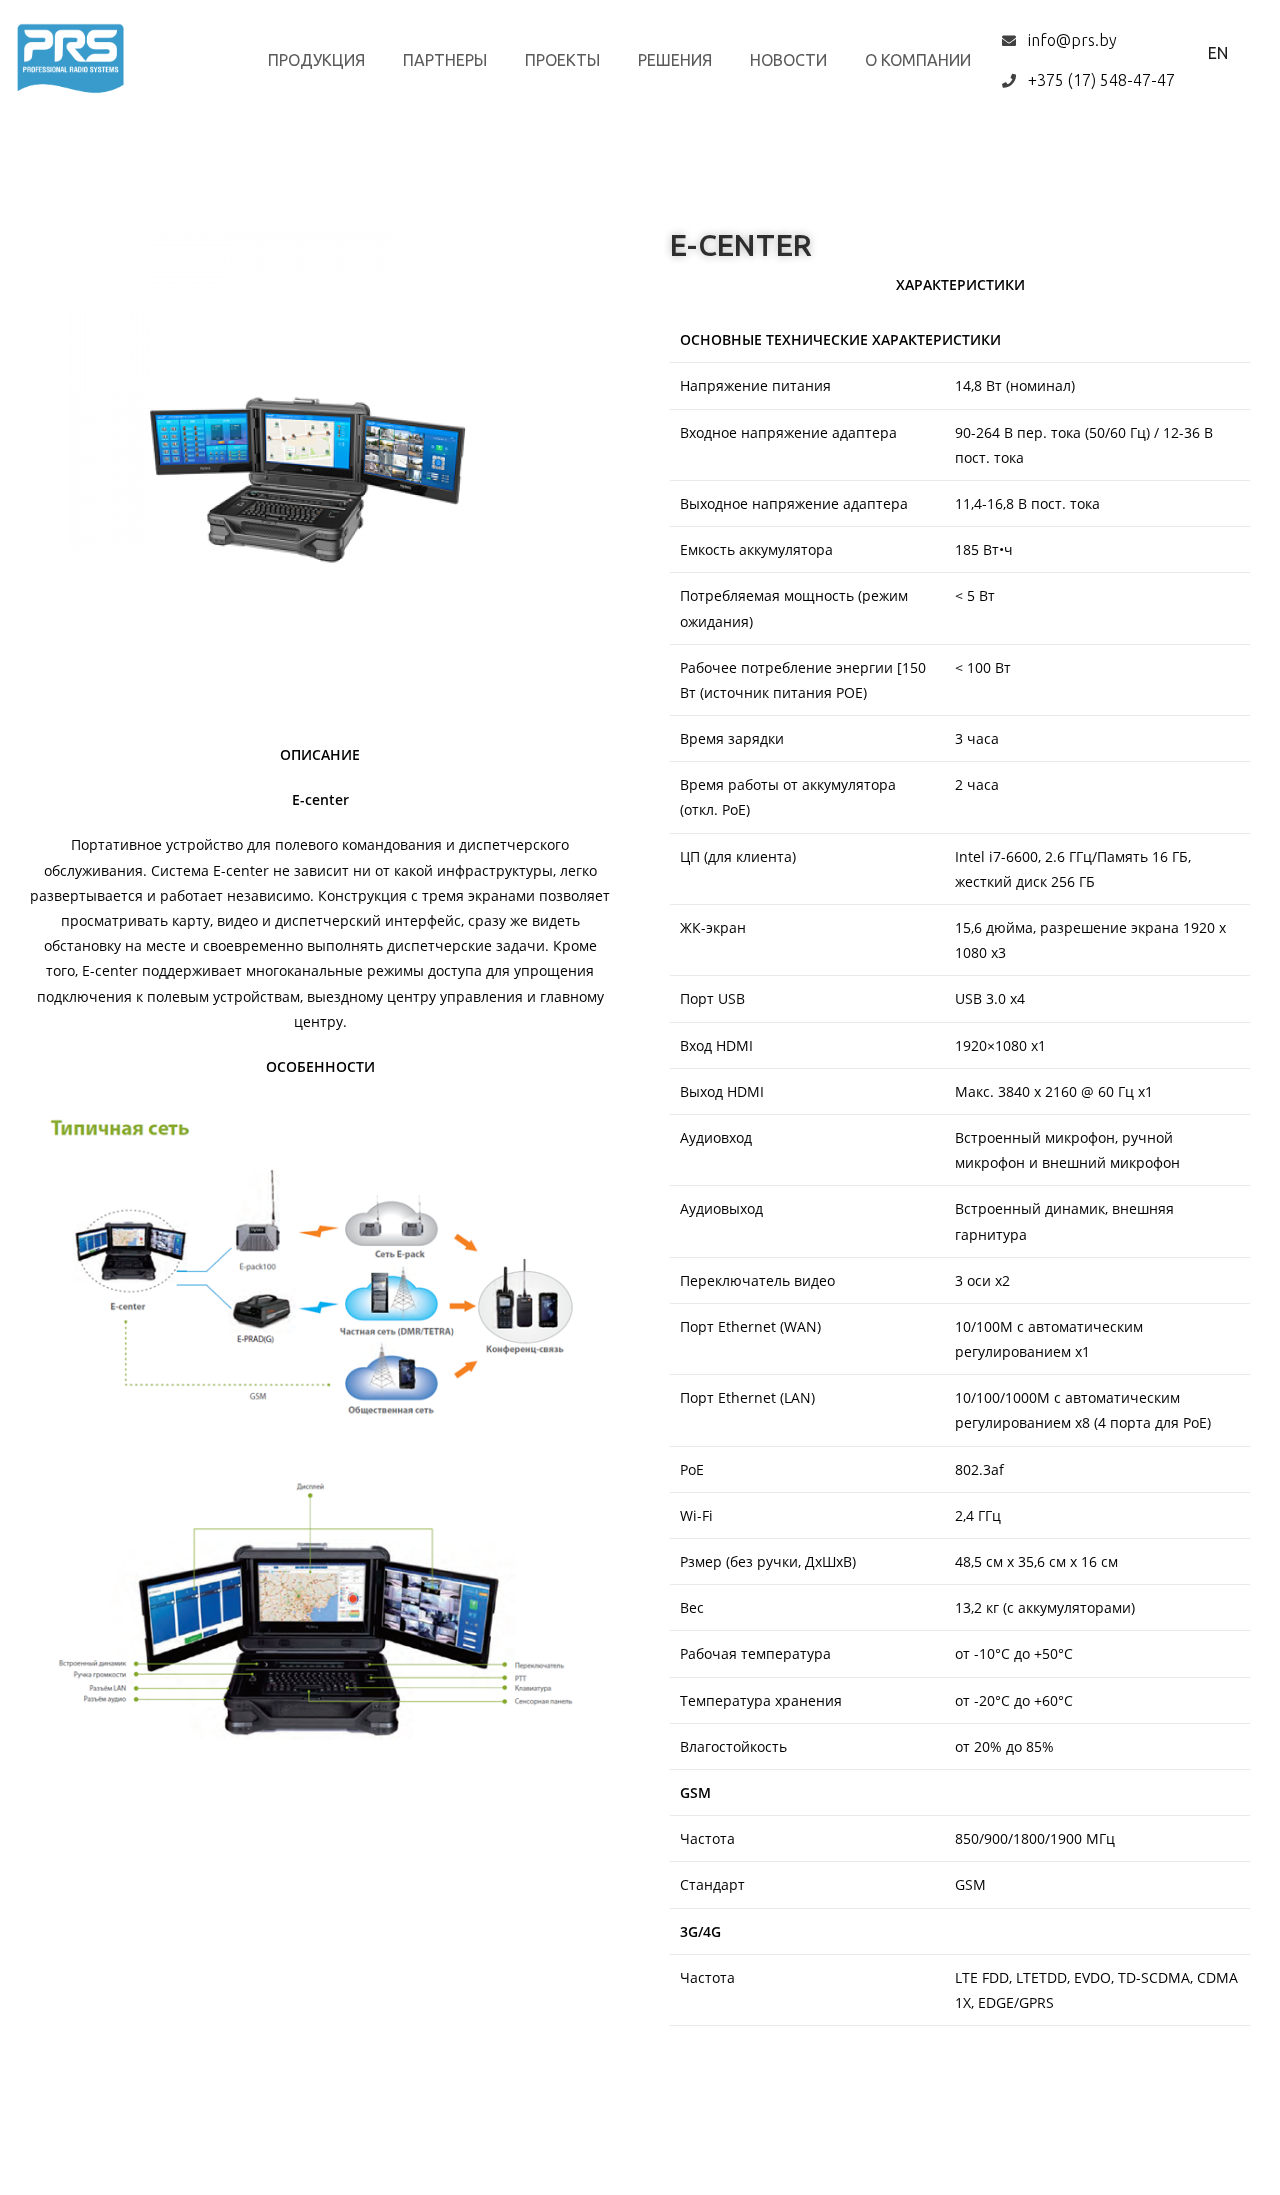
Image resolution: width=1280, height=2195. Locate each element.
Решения (675, 60)
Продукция (316, 60)
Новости (788, 60)
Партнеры (445, 60)
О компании (918, 60)
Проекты (562, 60)
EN (1218, 53)
